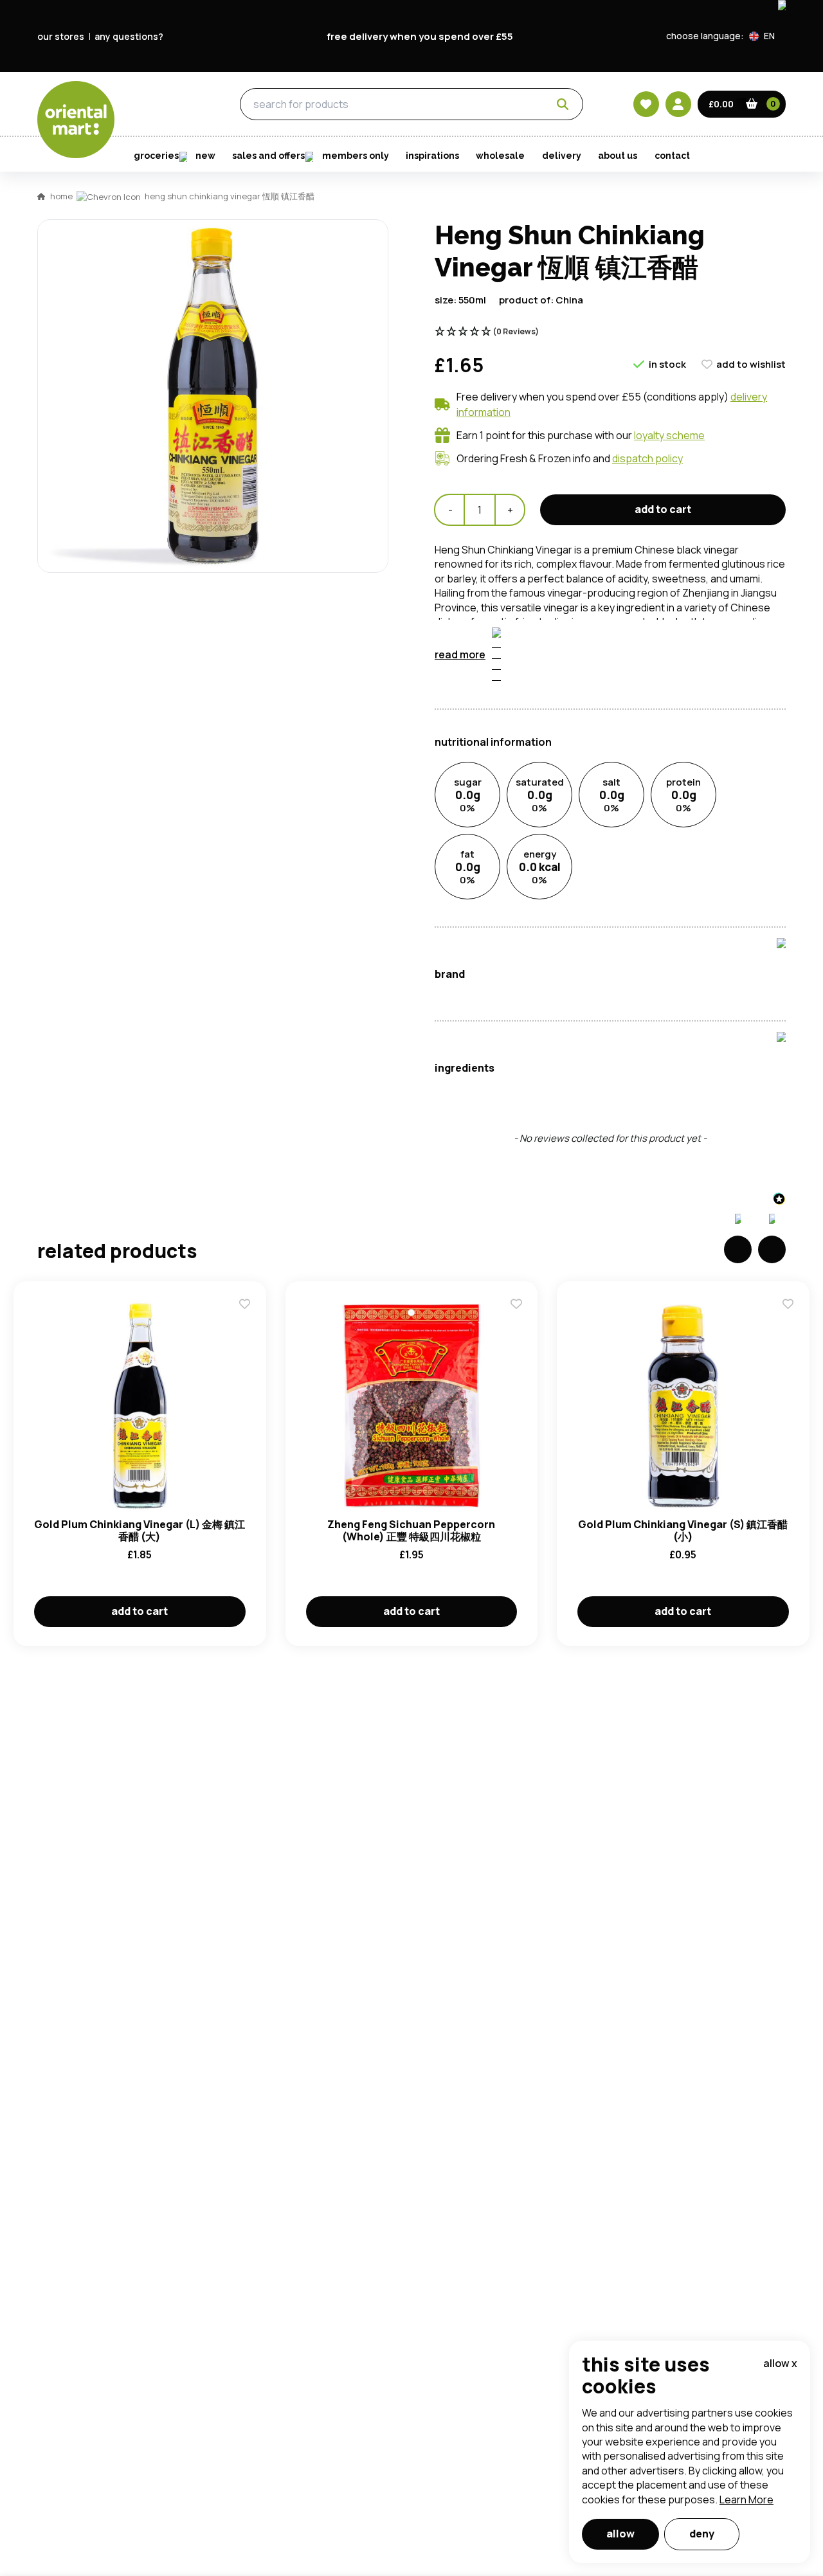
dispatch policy (647, 458)
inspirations (432, 156)
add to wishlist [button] (751, 364)
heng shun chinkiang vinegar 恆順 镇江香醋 (230, 196)
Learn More (746, 2499)
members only (356, 156)
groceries (167, 105)
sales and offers (268, 156)
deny (702, 2534)
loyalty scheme (669, 435)
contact (672, 156)
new (205, 156)
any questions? (129, 36)
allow (620, 2534)
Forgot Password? (573, 797)
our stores (61, 36)
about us (618, 156)
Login (573, 748)
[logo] (76, 120)
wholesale (500, 156)
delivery (562, 156)
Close (703, 557)
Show (686, 699)
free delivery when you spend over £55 (420, 36)
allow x (780, 2363)
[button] (767, 36)
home (61, 196)
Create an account (606, 870)
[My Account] (678, 104)
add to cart (663, 509)
